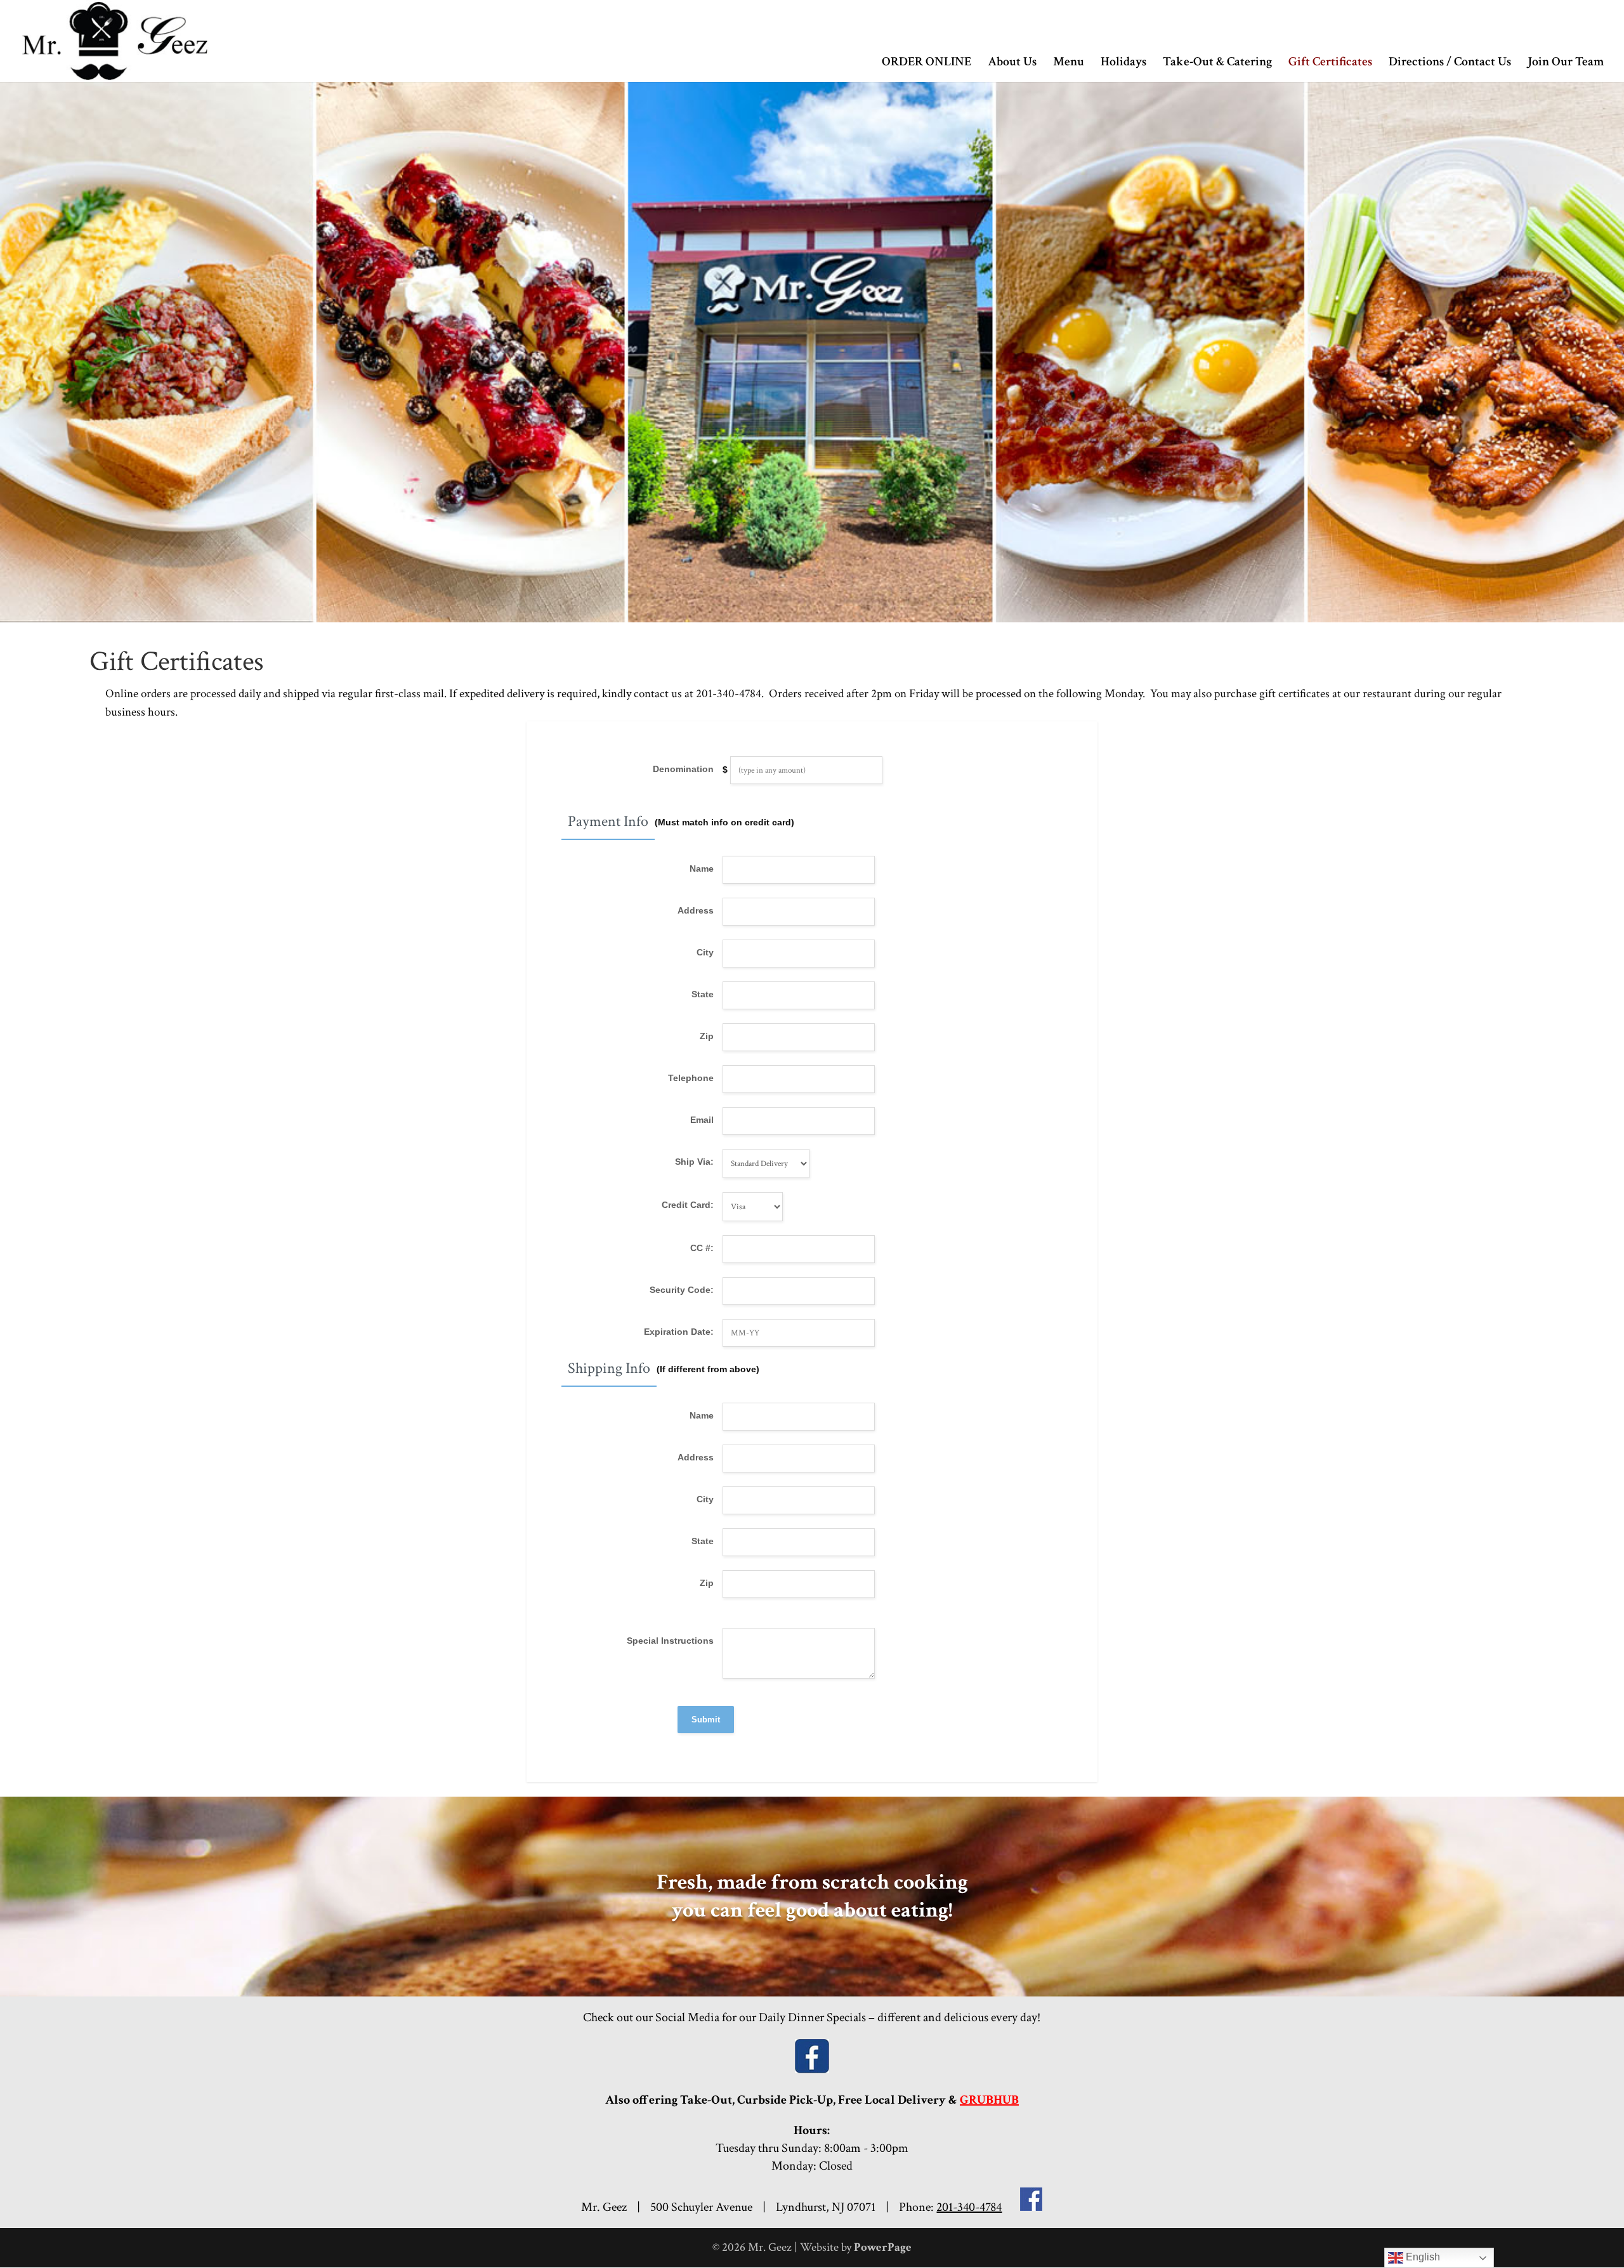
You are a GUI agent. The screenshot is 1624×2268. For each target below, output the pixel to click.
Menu (1069, 63)
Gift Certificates (1330, 63)
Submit (706, 1720)
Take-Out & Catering (1217, 63)
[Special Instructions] (718, 1675)
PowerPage (883, 2247)
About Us (1012, 63)
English (1422, 2257)
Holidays (1123, 63)
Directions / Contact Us (1450, 63)
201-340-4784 (969, 2207)
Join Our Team (1566, 63)
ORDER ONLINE (927, 63)
